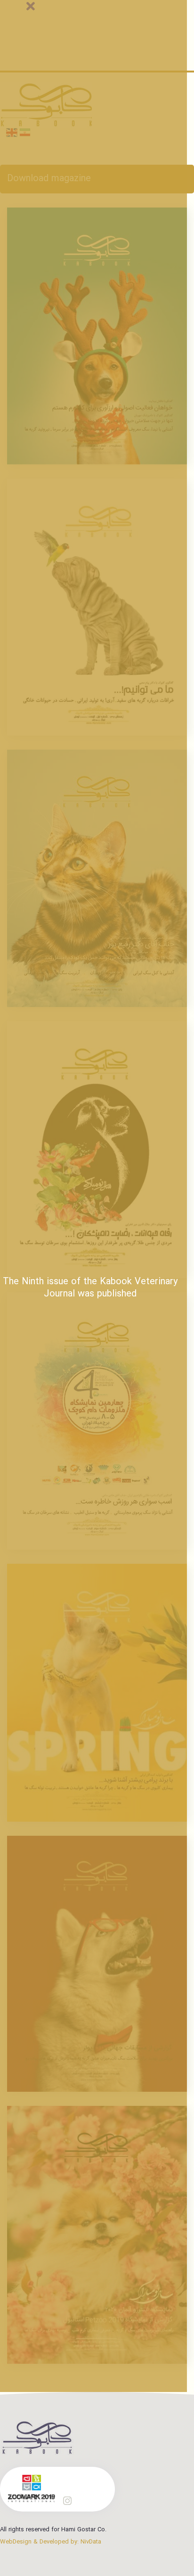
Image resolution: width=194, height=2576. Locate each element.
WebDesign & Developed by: (51, 2542)
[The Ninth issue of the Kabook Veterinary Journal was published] (97, 2235)
